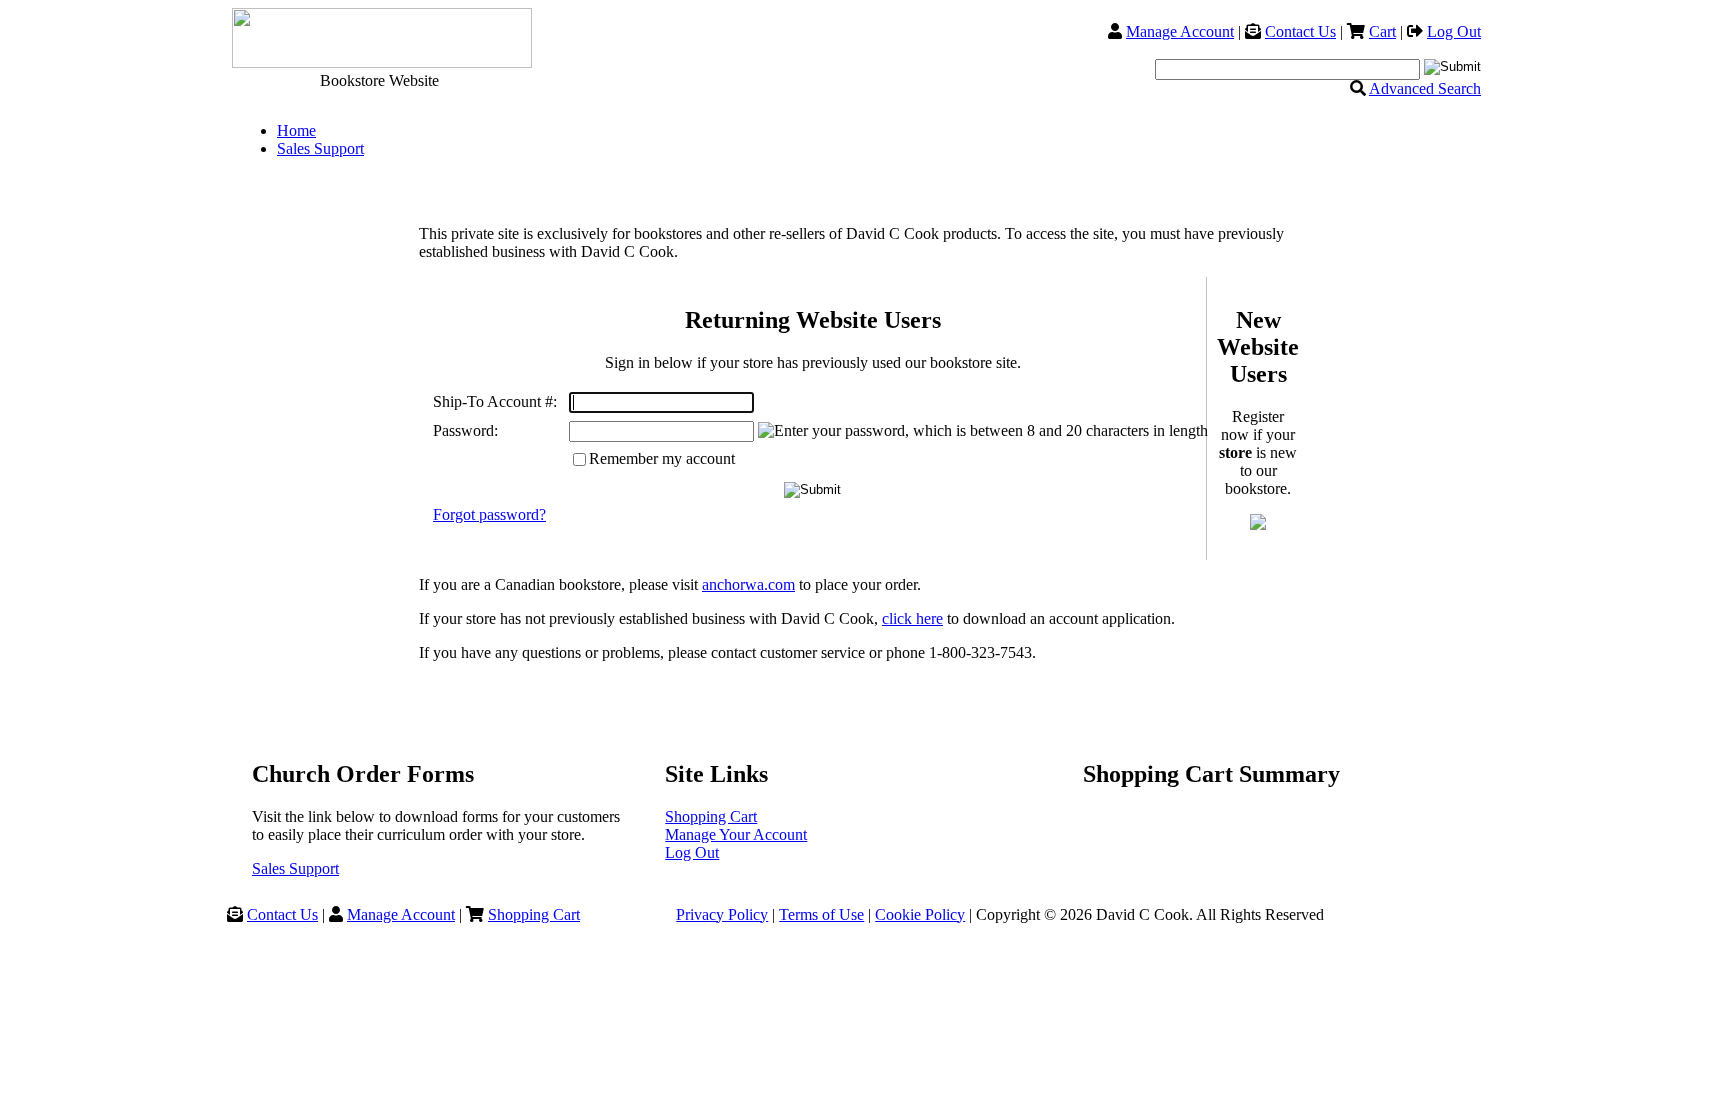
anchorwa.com (748, 584)
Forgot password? (489, 514)
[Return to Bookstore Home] (379, 62)
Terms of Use (821, 914)
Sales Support (320, 148)
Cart (1382, 31)
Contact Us (1300, 31)
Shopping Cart (711, 816)
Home (296, 130)
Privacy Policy (722, 914)
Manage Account (1180, 31)
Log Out (1454, 31)
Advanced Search (1425, 88)
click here (912, 618)
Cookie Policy (920, 914)
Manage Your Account (736, 834)
